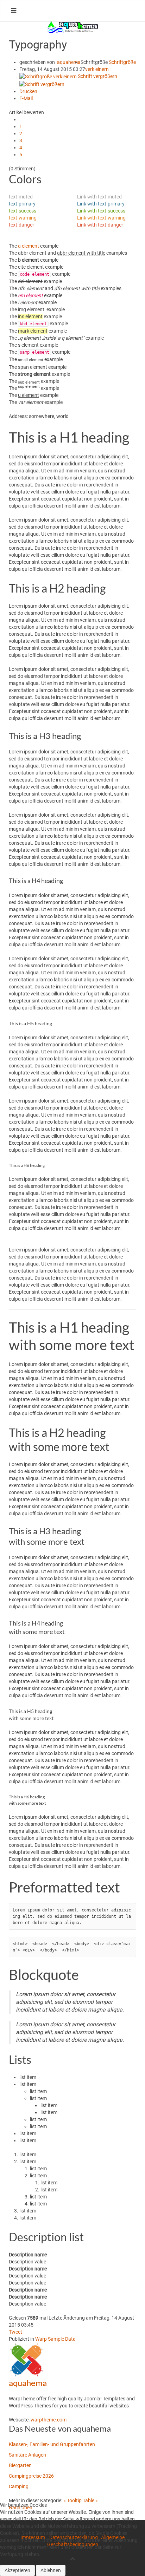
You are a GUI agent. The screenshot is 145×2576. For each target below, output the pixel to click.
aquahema (69, 62)
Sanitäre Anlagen (27, 2455)
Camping (19, 2486)
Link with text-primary (101, 204)
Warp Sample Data (55, 2339)
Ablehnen (51, 2570)
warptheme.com (49, 2420)
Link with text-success (101, 211)
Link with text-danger (100, 225)
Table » (90, 2500)
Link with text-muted (99, 197)
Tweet (15, 2332)
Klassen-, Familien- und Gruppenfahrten (52, 2444)
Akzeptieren (17, 2570)
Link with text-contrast (102, 232)
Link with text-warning (101, 218)
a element (29, 246)
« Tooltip (73, 2500)
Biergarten (20, 2465)
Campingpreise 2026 (31, 2476)
